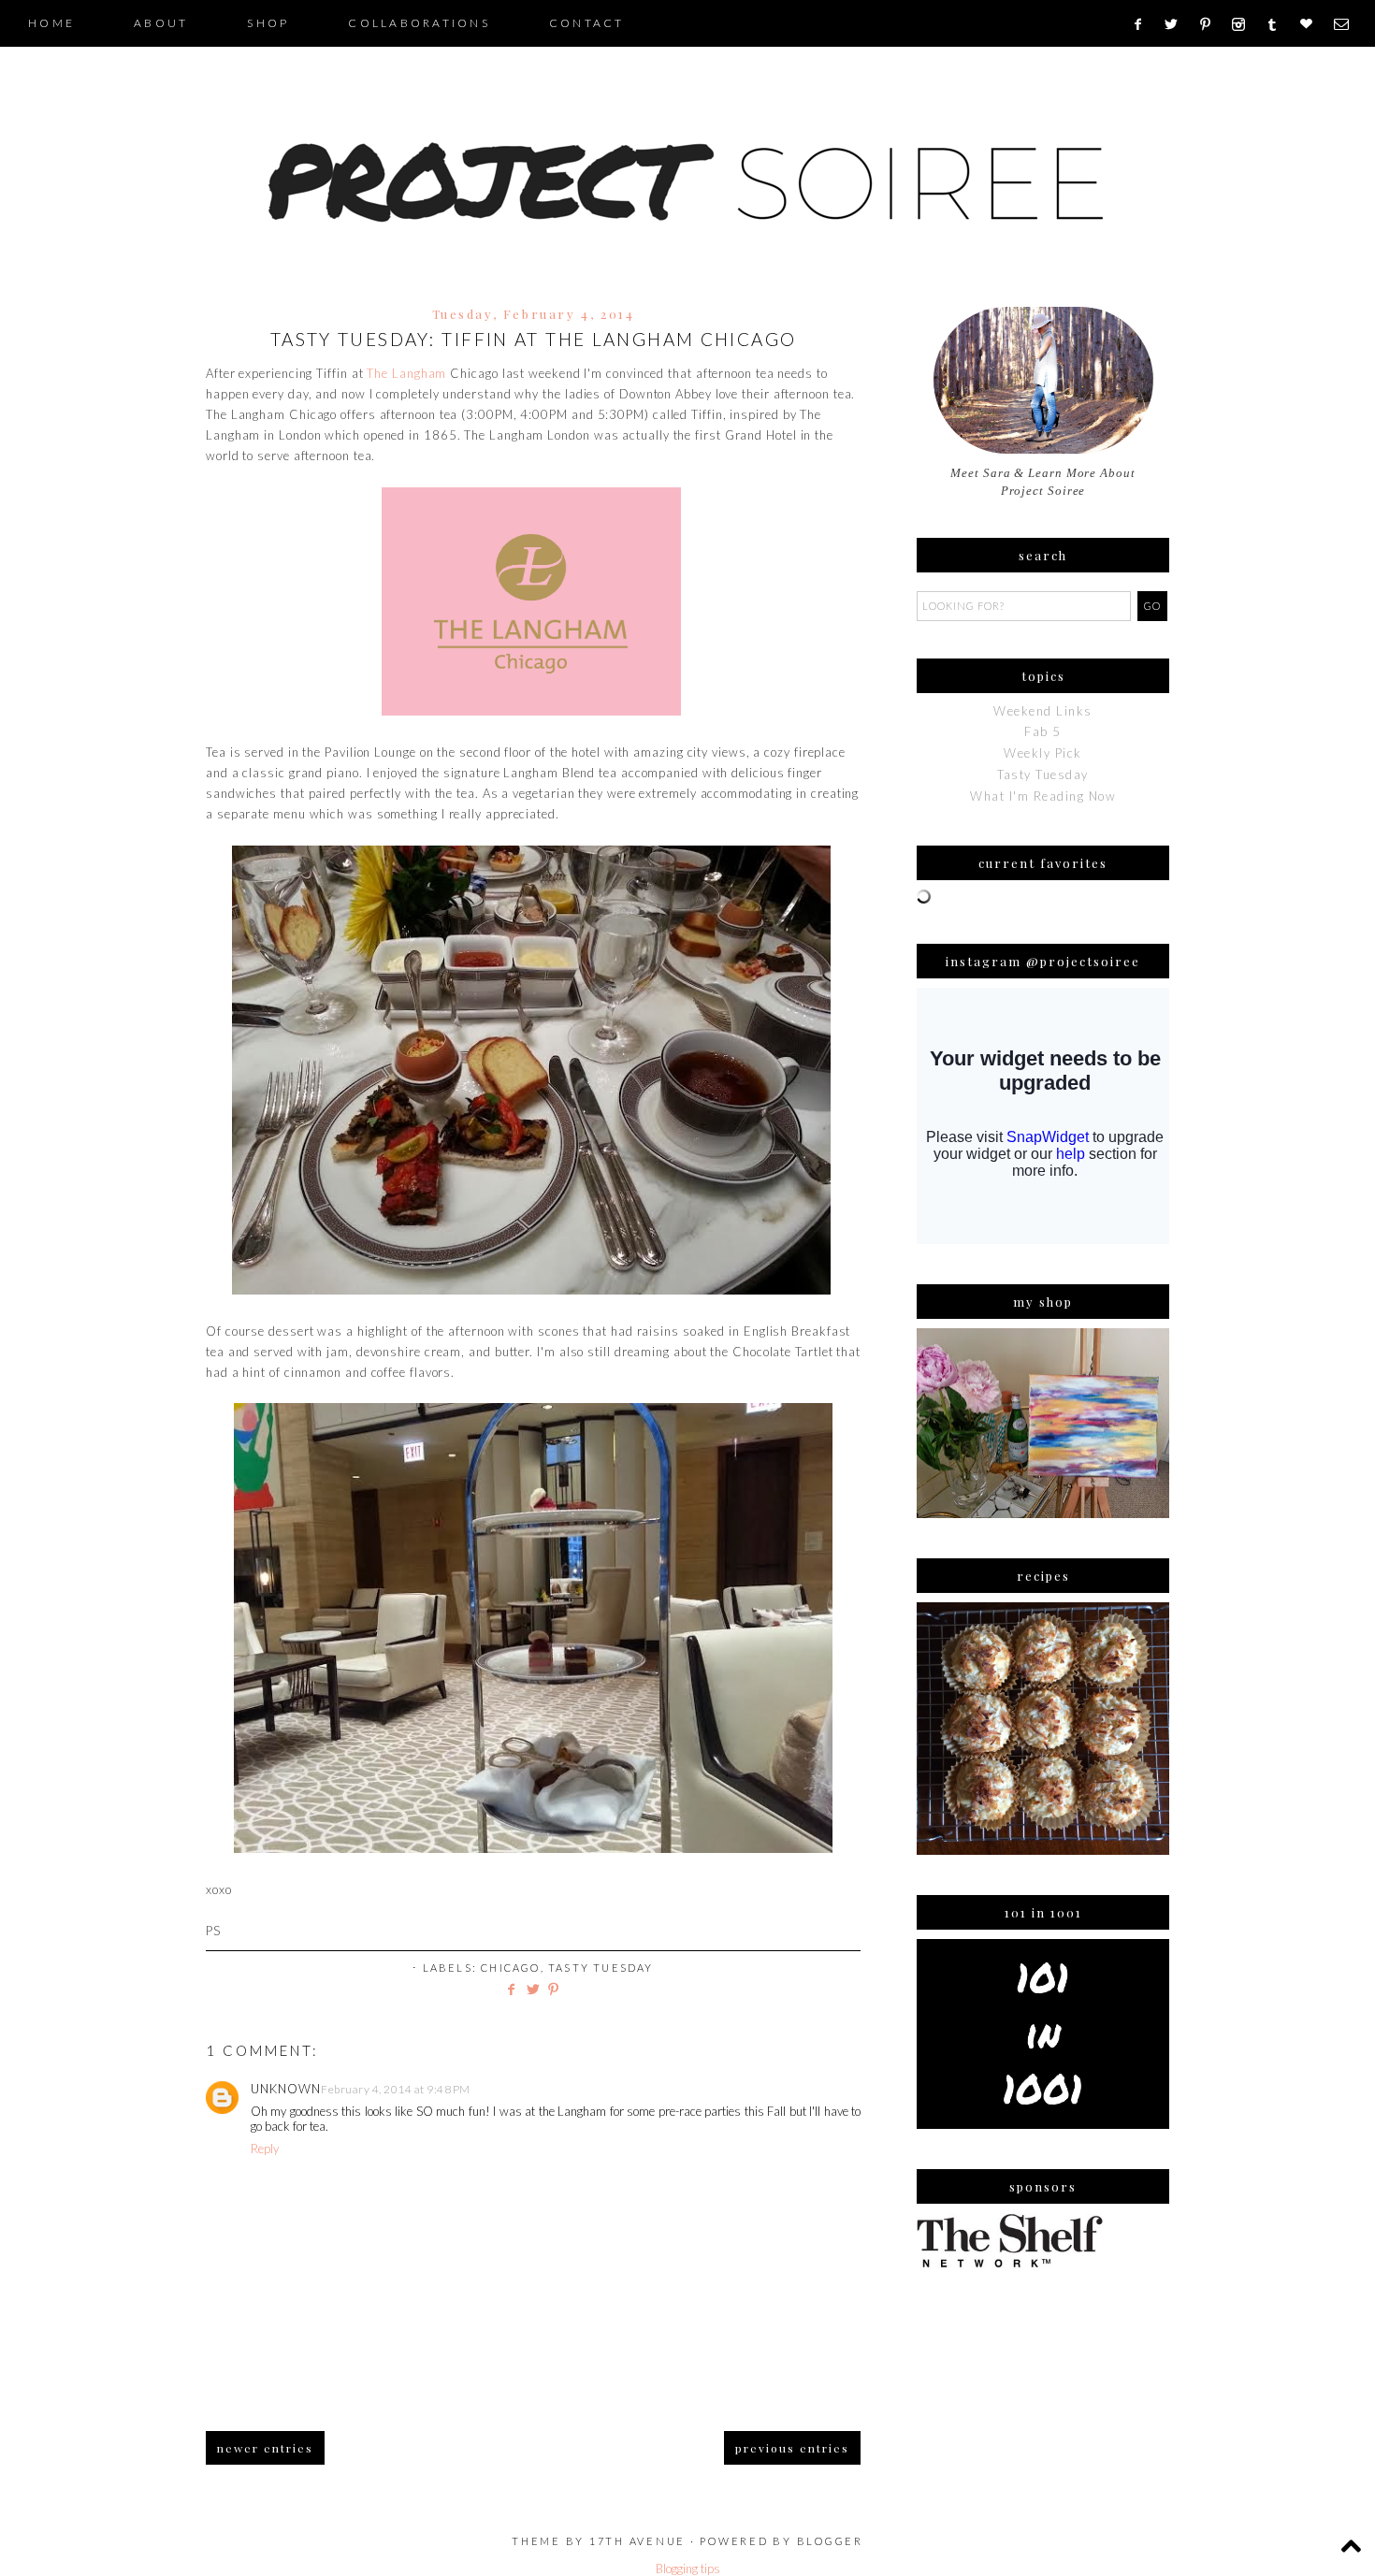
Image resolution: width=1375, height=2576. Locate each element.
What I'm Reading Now (1043, 796)
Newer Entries (265, 2448)
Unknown (286, 2089)
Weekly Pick (1043, 753)
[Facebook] (1143, 24)
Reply (265, 2149)
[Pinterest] (1212, 24)
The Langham (406, 373)
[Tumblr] (1278, 24)
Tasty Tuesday (601, 1968)
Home (51, 23)
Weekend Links (1043, 711)
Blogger (830, 2541)
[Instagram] (1245, 24)
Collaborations (419, 23)
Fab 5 (1043, 731)
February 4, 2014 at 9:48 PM (396, 2089)
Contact (587, 23)
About (161, 23)
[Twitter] (1178, 24)
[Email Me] (1347, 24)
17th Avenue (637, 2541)
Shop (268, 23)
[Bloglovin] (1312, 24)
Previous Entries (792, 2448)
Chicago (510, 1968)
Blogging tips (688, 2569)
